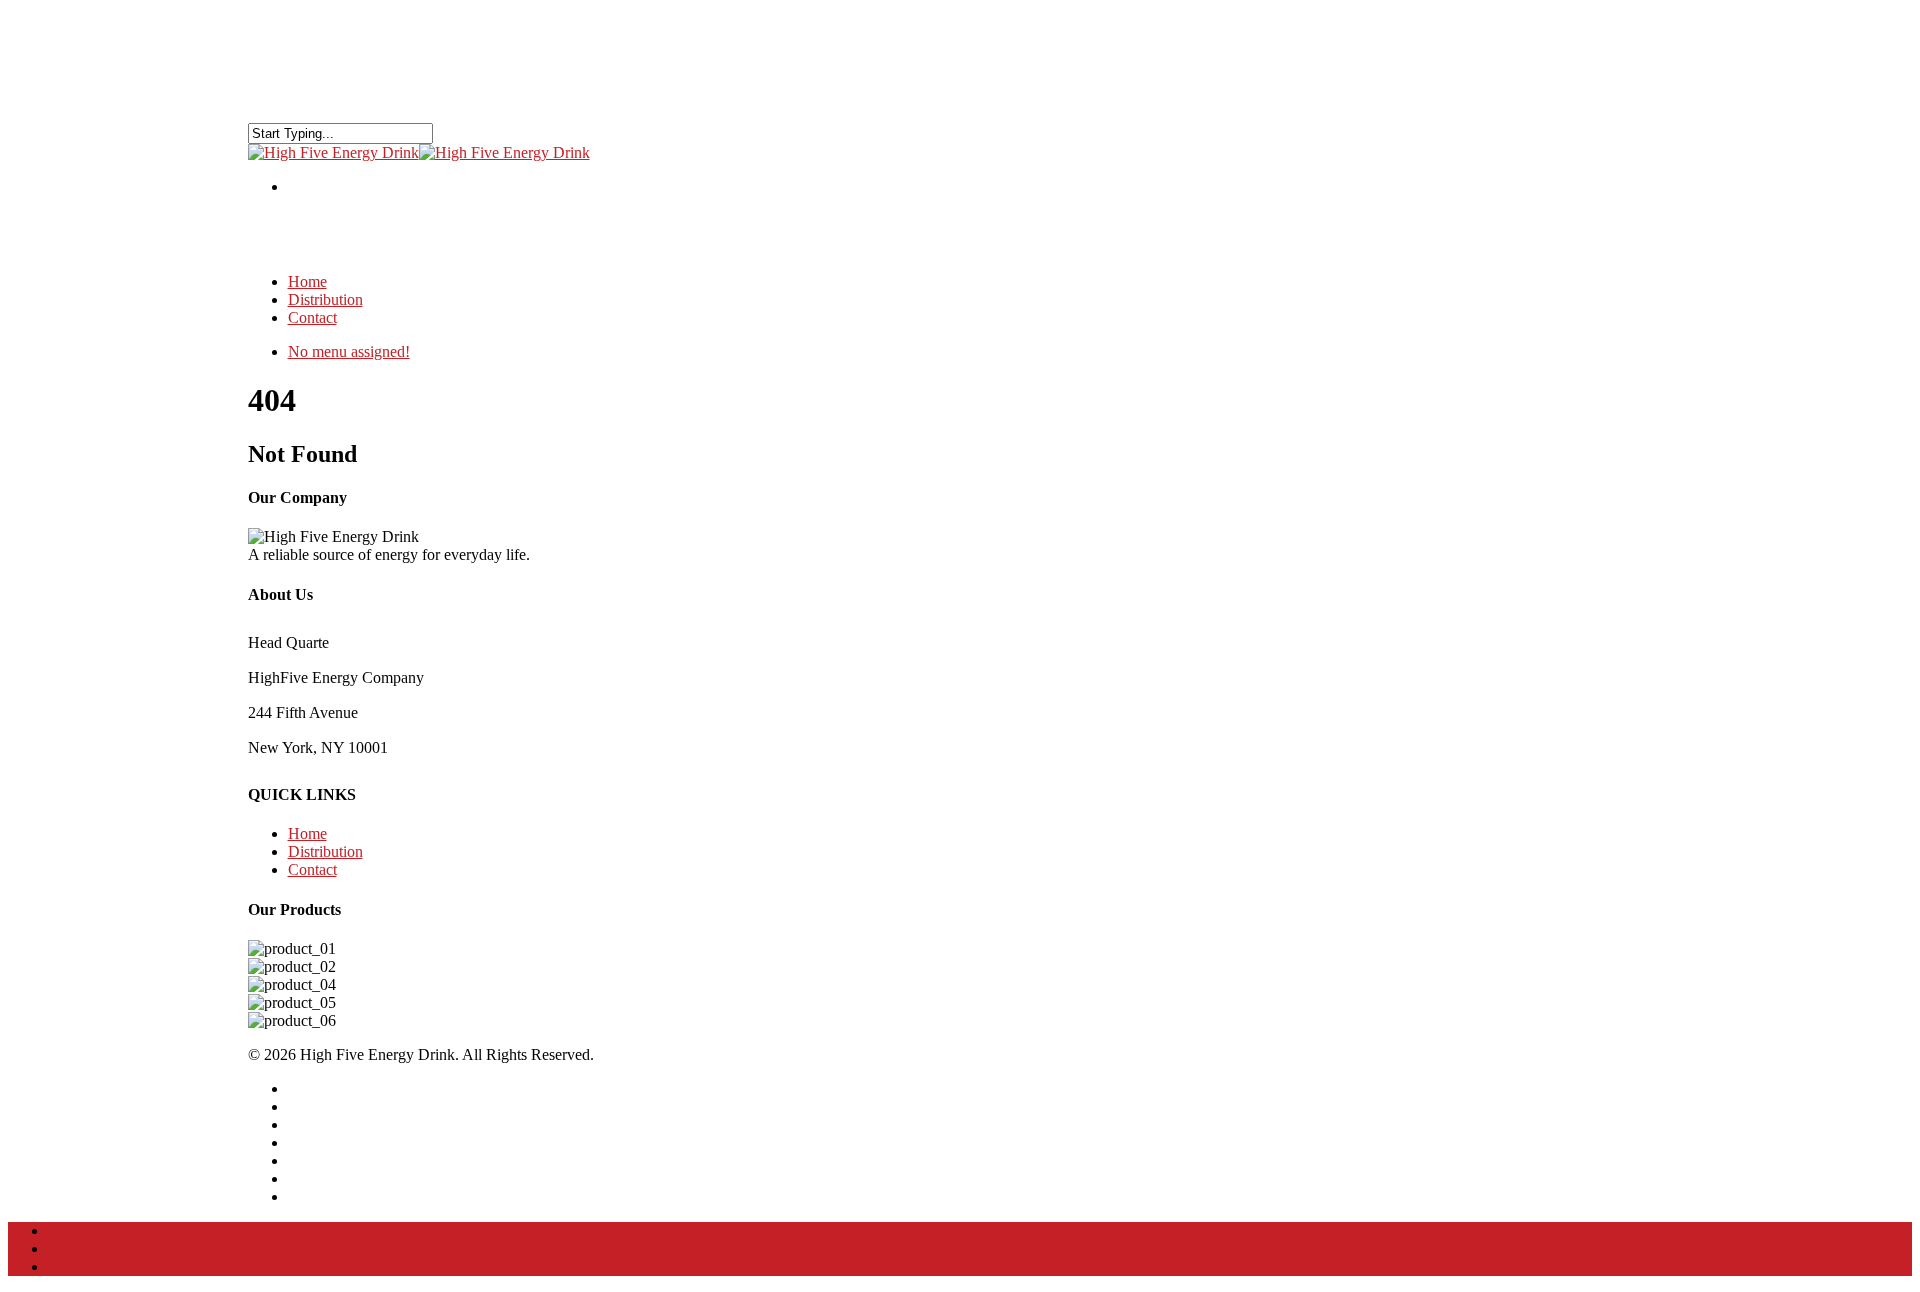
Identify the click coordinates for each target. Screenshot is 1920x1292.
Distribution (325, 851)
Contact (312, 317)
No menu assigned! (349, 351)
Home (307, 833)
